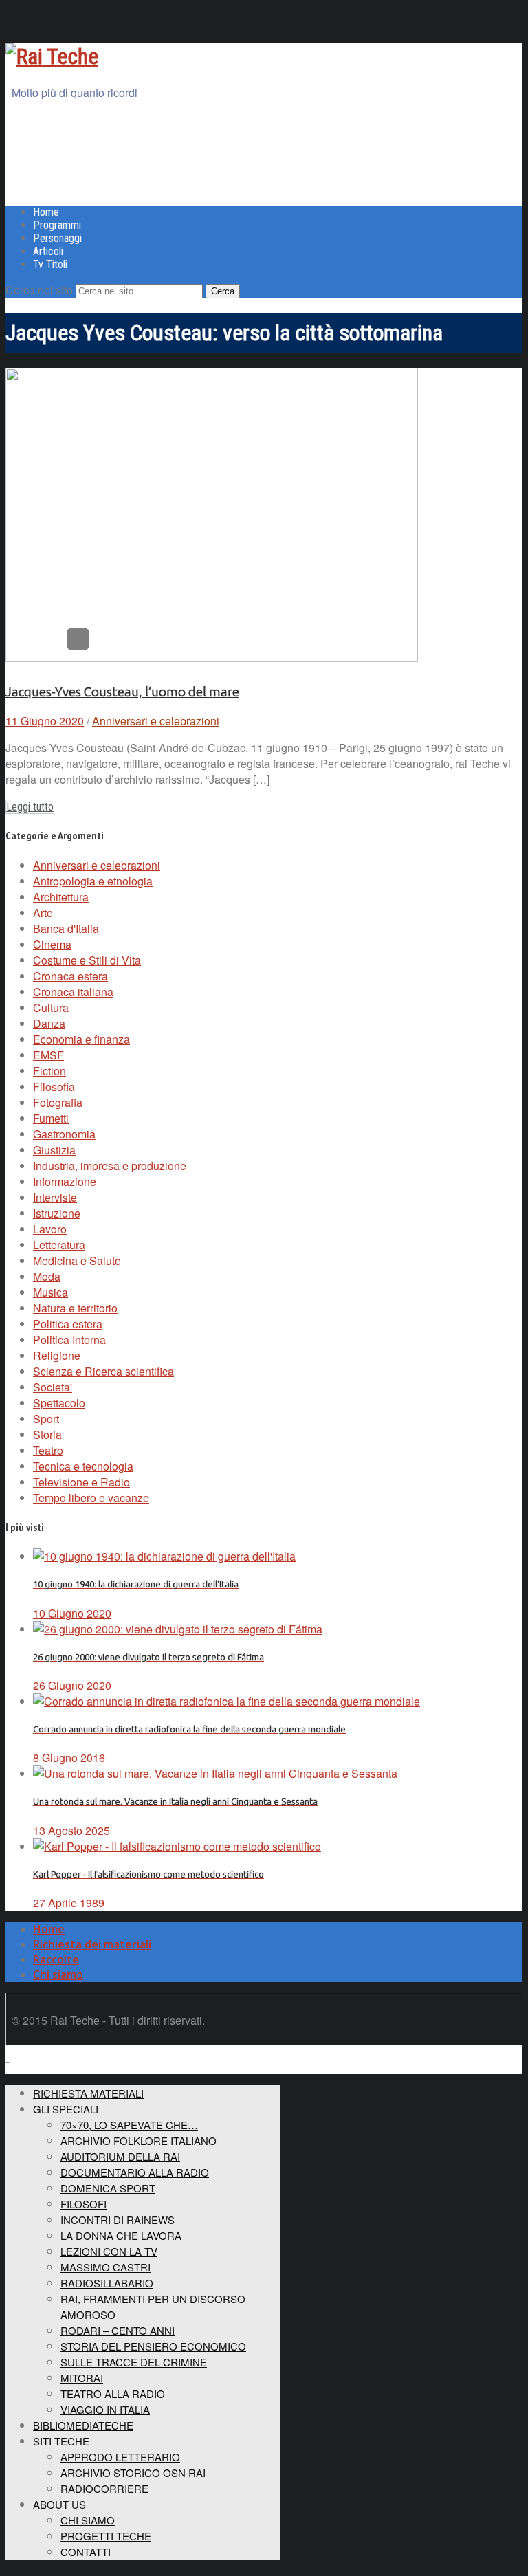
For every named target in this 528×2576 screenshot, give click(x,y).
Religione (57, 1355)
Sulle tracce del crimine (134, 2362)
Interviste (55, 1197)
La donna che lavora (121, 2235)
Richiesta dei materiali (92, 1944)
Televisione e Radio (81, 1482)
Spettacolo (59, 1403)
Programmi (57, 225)
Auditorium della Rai (120, 2156)
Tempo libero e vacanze (91, 1498)
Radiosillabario (107, 2283)
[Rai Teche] (52, 56)
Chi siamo (58, 1974)
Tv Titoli (50, 264)
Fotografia (58, 1102)
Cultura (51, 1008)
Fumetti (51, 1118)
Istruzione (57, 1213)
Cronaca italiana (73, 992)
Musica (51, 1292)
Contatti (86, 2552)
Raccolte (56, 1959)
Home (46, 212)
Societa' (53, 1387)
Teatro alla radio (113, 2393)
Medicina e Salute (77, 1261)
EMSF (48, 1055)
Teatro (48, 1450)
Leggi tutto (30, 807)
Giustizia (54, 1150)
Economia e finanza (81, 1039)
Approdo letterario (120, 2457)
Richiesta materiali (88, 2093)
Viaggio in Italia (105, 2409)
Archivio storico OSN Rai (133, 2473)
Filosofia (54, 1087)
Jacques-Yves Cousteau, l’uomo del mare (122, 692)
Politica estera (68, 1324)
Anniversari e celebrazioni (156, 721)
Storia (47, 1434)
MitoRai (82, 2378)
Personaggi (57, 238)
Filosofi (84, 2204)
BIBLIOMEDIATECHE (83, 2425)
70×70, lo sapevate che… (129, 2125)
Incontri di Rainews (118, 2220)
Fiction (49, 1071)
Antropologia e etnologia (93, 881)
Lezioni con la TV (109, 2251)
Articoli (48, 251)
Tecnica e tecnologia (83, 1466)
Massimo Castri (106, 2267)
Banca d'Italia (66, 928)
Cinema (52, 944)
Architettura (61, 897)
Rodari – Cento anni (118, 2330)
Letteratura (59, 1245)
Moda (47, 1276)
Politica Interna (69, 1340)
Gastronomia (64, 1134)
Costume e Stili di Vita (87, 960)
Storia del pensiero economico (153, 2346)
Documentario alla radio (135, 2172)
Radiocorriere (104, 2488)
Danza (49, 1023)
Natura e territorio (75, 1308)
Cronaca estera (70, 976)
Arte (43, 913)
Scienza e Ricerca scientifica (103, 1371)
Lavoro (50, 1229)
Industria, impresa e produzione (110, 1166)
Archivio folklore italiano (139, 2140)
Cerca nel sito (39, 290)
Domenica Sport (108, 2188)
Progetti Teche (106, 2536)
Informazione (65, 1181)
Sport (46, 1419)
